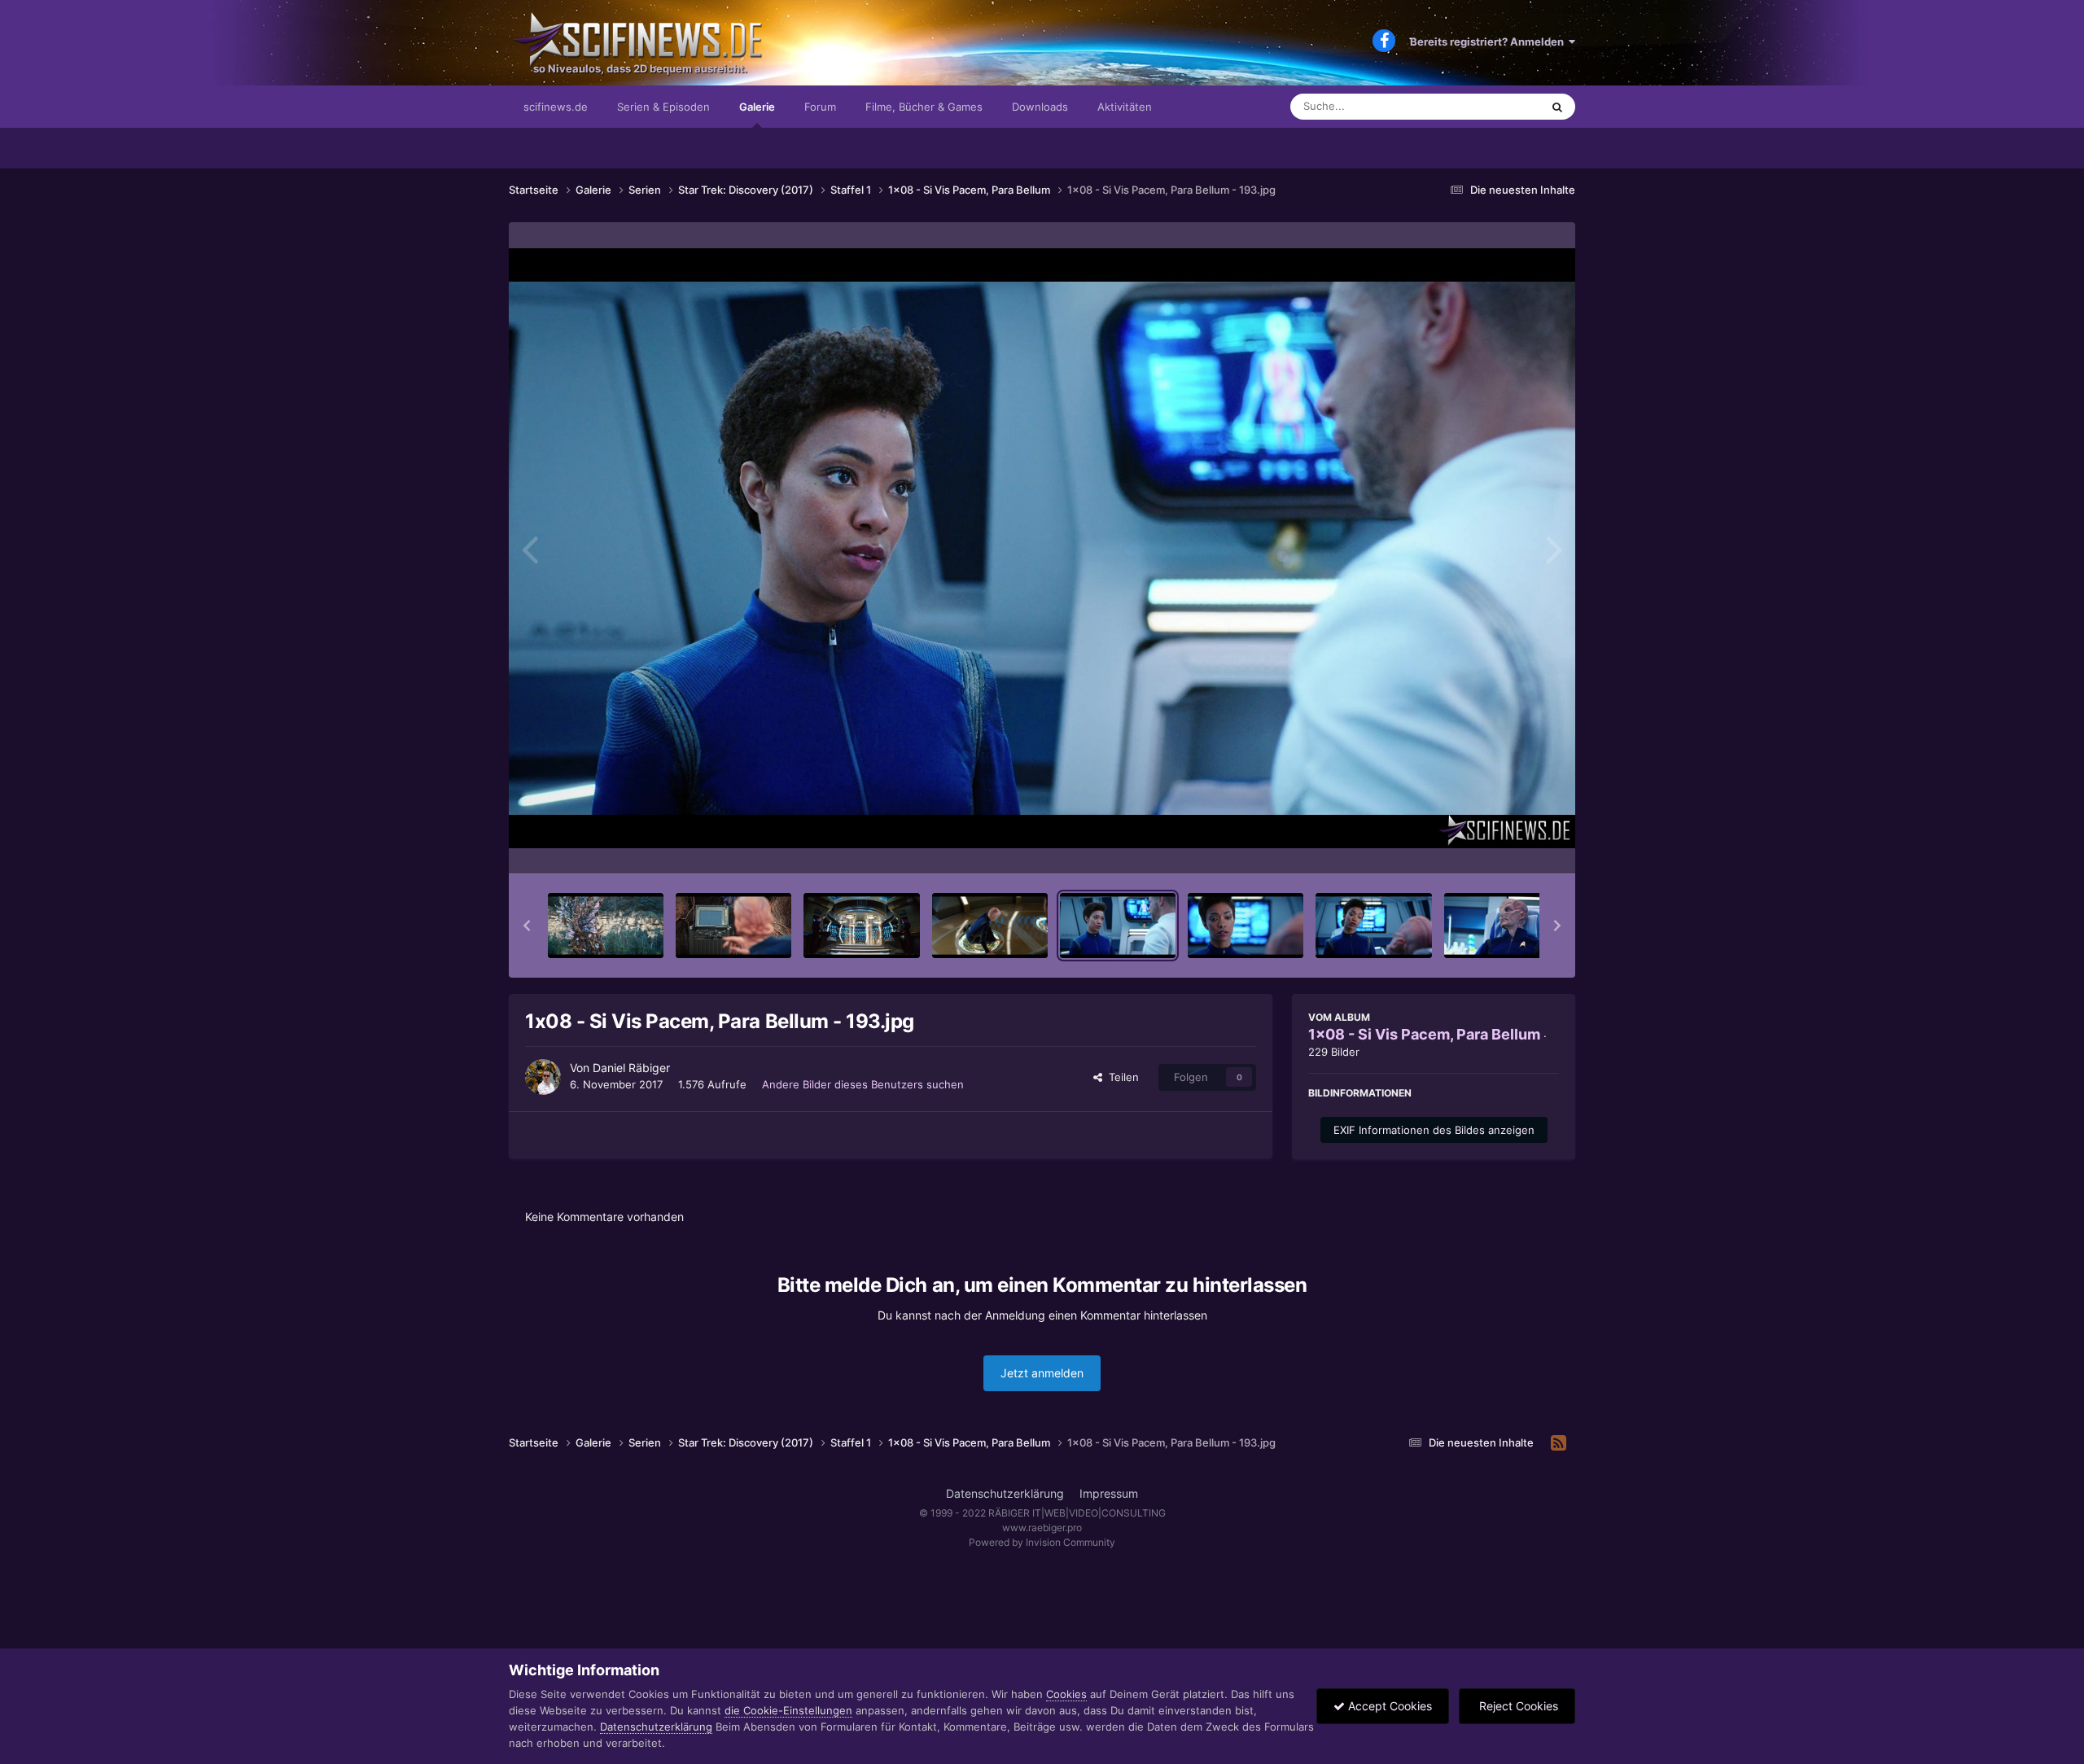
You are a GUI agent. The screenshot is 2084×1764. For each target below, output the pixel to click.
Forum (820, 107)
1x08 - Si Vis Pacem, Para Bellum (1424, 1034)
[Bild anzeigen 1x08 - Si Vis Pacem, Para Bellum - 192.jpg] (990, 926)
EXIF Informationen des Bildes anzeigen (1434, 1130)
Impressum (1109, 1493)
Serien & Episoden (663, 107)
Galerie (757, 107)
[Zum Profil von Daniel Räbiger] (543, 1077)
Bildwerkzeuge (1501, 844)
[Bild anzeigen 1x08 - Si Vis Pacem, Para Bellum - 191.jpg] (861, 926)
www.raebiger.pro (1042, 1528)
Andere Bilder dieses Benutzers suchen (863, 1084)
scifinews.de (556, 107)
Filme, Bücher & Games (924, 107)
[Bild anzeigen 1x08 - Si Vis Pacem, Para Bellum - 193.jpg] (1118, 926)
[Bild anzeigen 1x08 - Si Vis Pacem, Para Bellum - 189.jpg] (606, 926)
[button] (527, 926)
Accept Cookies (1388, 1706)
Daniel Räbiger (631, 1068)
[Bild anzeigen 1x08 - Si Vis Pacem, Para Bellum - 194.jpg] (1246, 926)
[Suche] (1557, 107)
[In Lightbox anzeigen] (1042, 548)
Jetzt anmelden (1042, 1373)
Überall (1501, 106)
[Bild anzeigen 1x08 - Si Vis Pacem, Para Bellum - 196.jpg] (1502, 926)
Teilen (1121, 1077)
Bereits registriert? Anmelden (1489, 42)
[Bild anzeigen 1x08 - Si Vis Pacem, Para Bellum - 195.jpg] (1373, 926)
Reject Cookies (1517, 1706)
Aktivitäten (1125, 107)
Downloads (1040, 107)
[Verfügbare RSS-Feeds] (1559, 1443)
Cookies (1066, 1694)
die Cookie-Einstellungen (788, 1710)
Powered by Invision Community (1042, 1542)
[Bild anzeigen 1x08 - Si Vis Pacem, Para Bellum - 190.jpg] (733, 926)
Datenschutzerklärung (1005, 1493)
